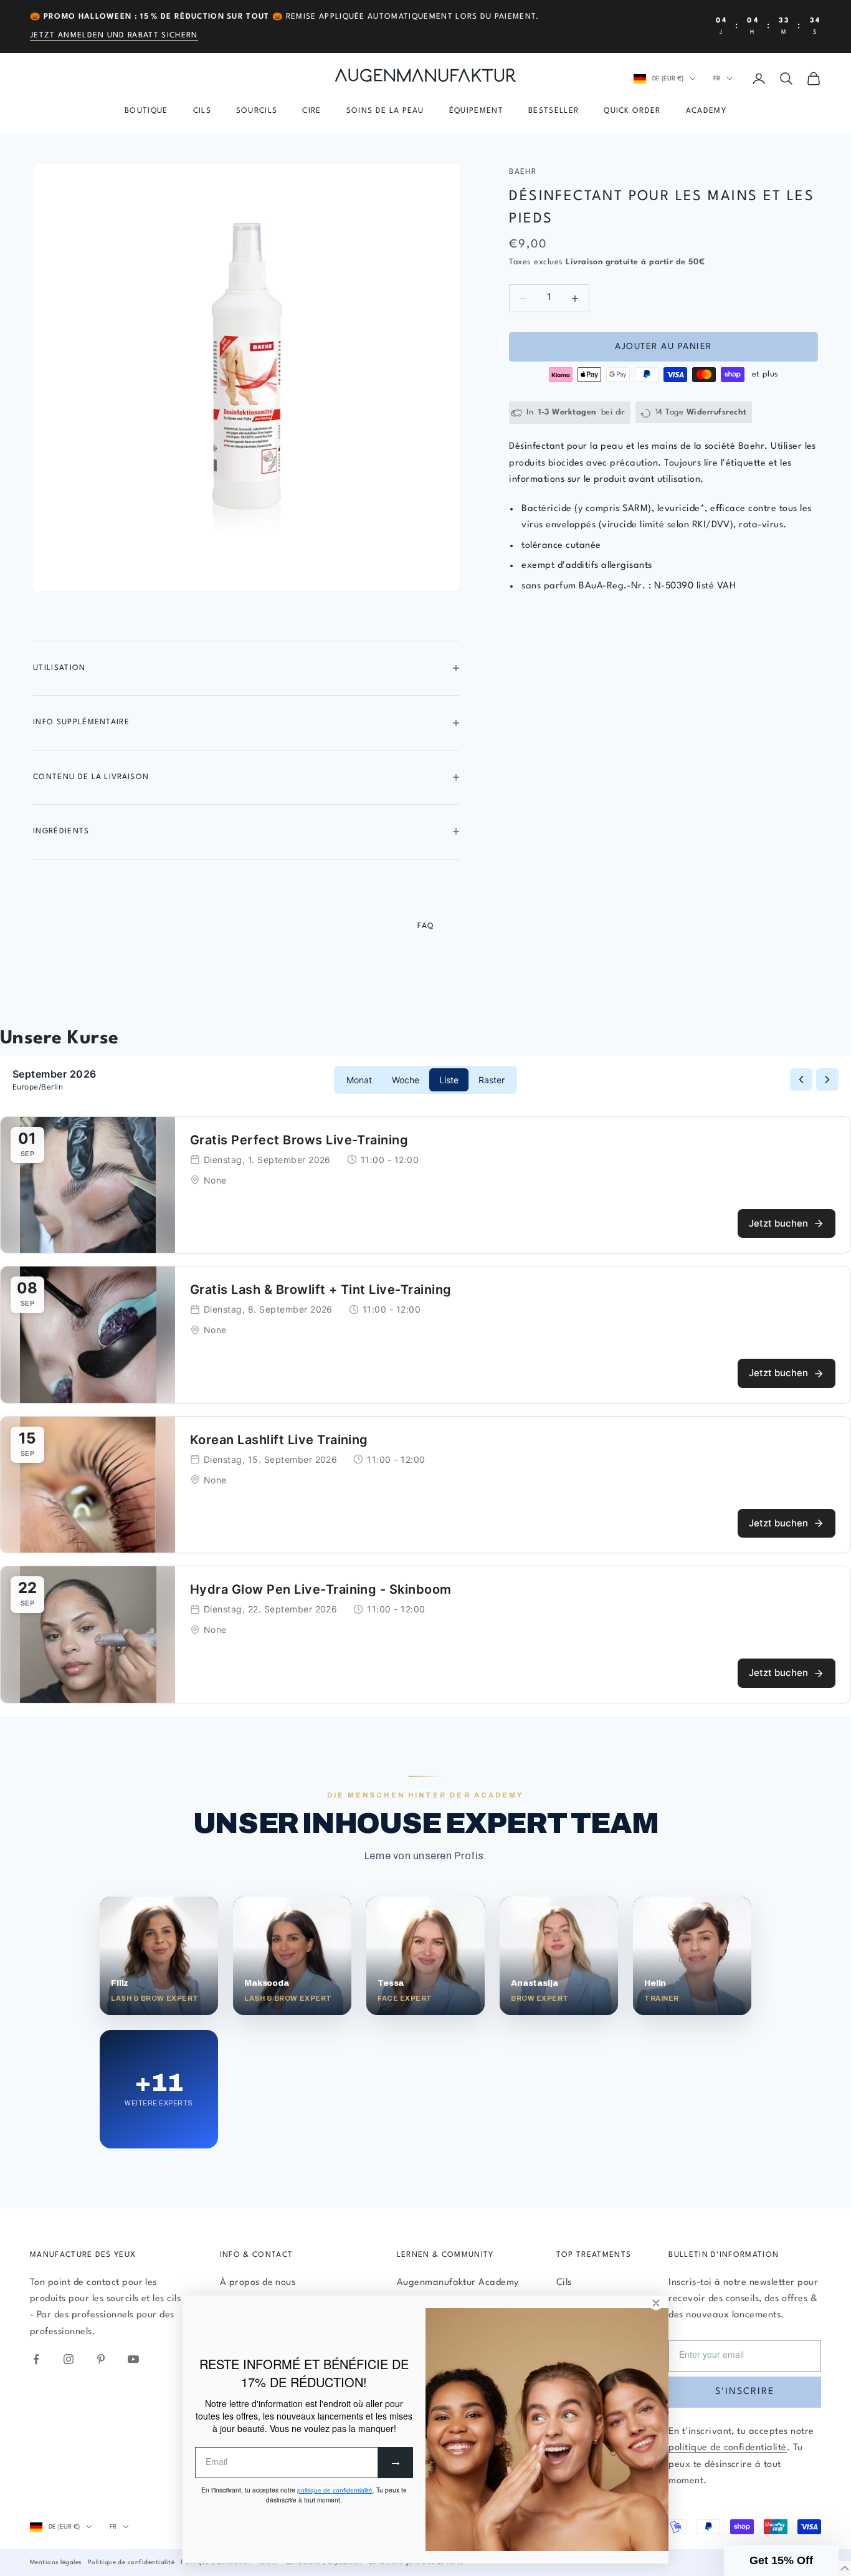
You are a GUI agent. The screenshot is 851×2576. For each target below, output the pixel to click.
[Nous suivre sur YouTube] (133, 2359)
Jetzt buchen (778, 1223)
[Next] (827, 1080)
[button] (781, 2560)
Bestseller (554, 111)
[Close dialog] (656, 2303)
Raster (492, 1080)
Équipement (476, 111)
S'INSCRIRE (745, 2392)
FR (717, 79)
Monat (359, 1080)
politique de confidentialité (727, 2448)
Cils (202, 111)
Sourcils (257, 111)
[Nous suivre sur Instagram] (69, 2359)
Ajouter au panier (663, 347)
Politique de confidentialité (131, 2562)
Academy (706, 111)
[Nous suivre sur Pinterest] (101, 2359)
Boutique (146, 111)
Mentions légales (56, 2562)
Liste (449, 1080)
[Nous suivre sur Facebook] (36, 2359)
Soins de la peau (385, 111)
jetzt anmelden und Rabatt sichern (114, 36)
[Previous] (801, 1080)
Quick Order (632, 111)
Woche (406, 1080)
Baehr (523, 172)
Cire (311, 111)
